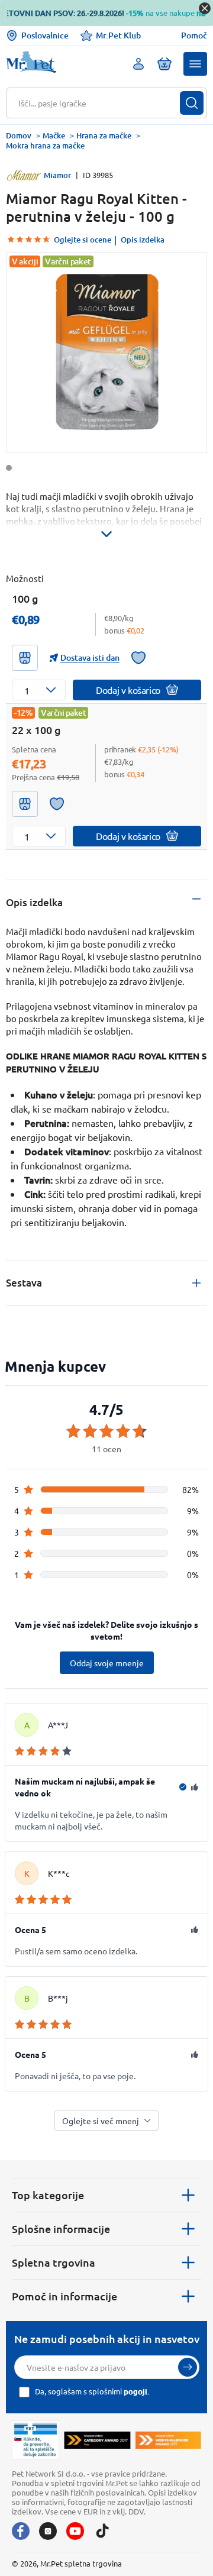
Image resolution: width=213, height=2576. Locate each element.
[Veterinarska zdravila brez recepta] (35, 2440)
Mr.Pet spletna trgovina (81, 2563)
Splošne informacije (61, 2228)
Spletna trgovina (54, 2262)
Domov (19, 135)
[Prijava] (188, 2367)
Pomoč (194, 35)
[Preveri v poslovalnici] (25, 658)
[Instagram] (48, 2531)
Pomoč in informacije (64, 2296)
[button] (195, 64)
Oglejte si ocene (83, 240)
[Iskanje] (192, 103)
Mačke (54, 135)
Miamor (57, 175)
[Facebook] (21, 2531)
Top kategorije (48, 2195)
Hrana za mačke (104, 135)
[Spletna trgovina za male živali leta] (97, 2440)
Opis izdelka (143, 240)
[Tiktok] (102, 2531)
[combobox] (99, 103)
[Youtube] (75, 2531)
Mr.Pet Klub (118, 35)
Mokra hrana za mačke (45, 146)
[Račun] (138, 64)
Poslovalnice (45, 35)
